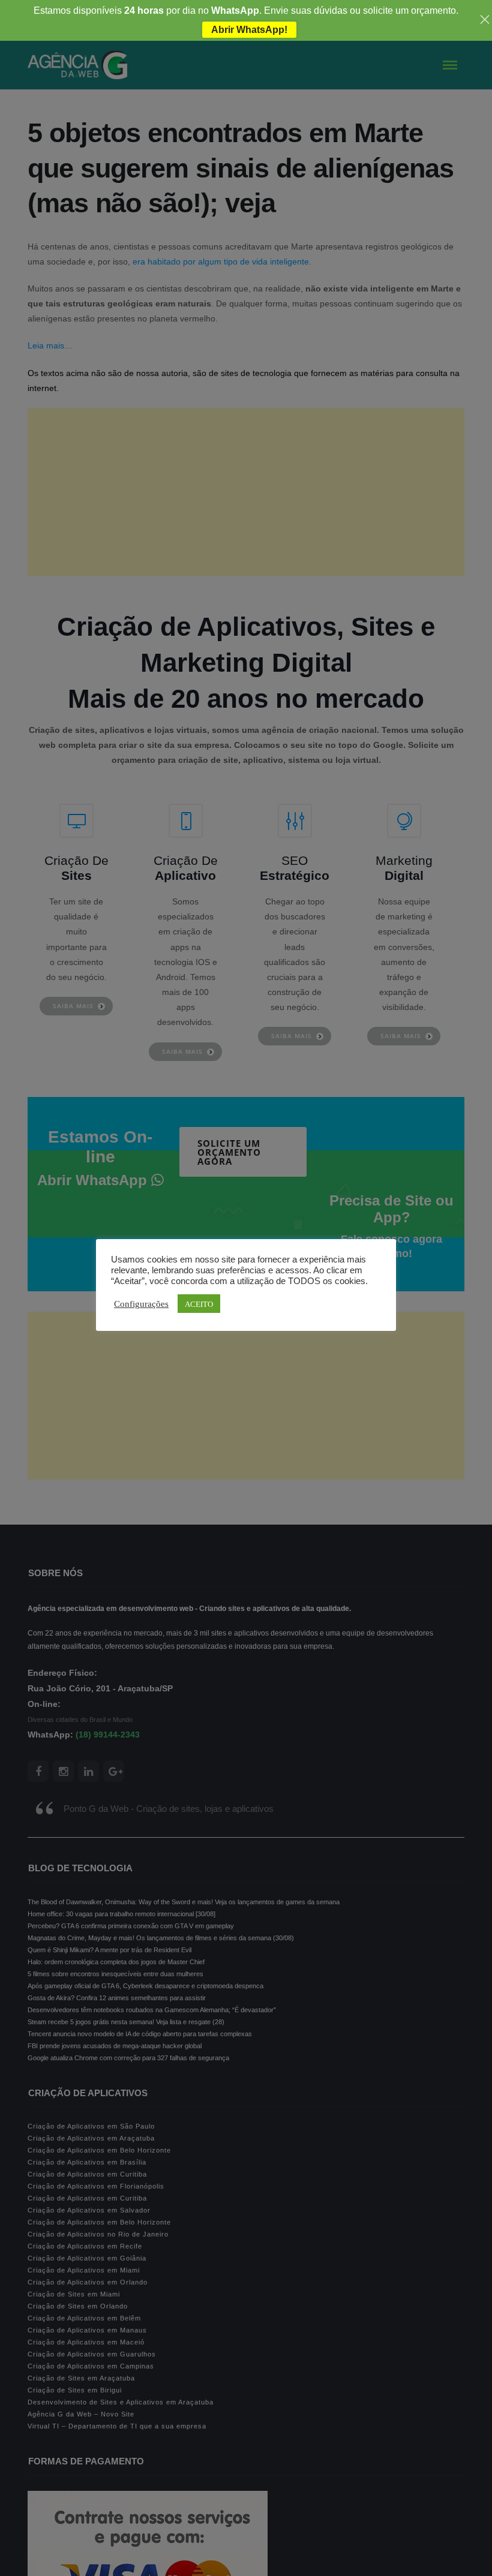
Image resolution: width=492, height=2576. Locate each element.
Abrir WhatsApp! (249, 30)
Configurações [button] (141, 1303)
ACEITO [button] (199, 1304)
